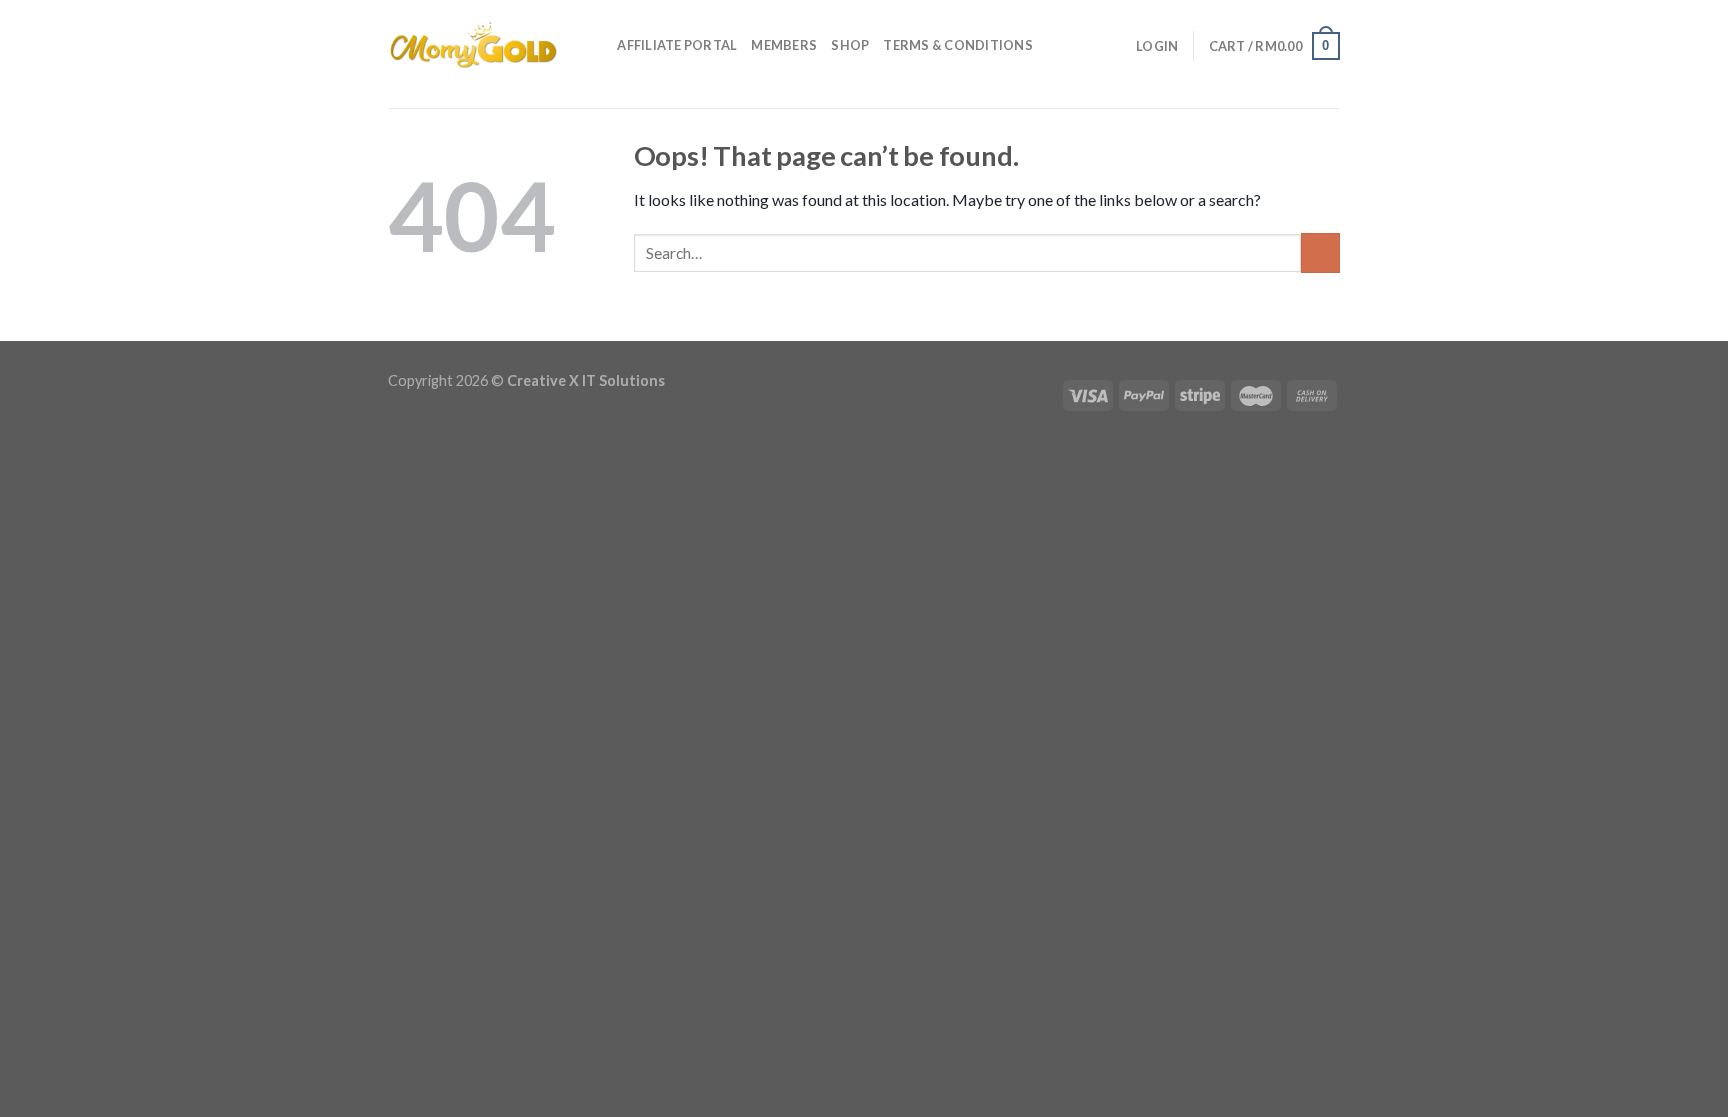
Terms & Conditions (958, 45)
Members (784, 45)
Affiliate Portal (677, 45)
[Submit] (1320, 252)
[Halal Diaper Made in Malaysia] (473, 45)
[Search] (595, 45)
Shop (850, 45)
